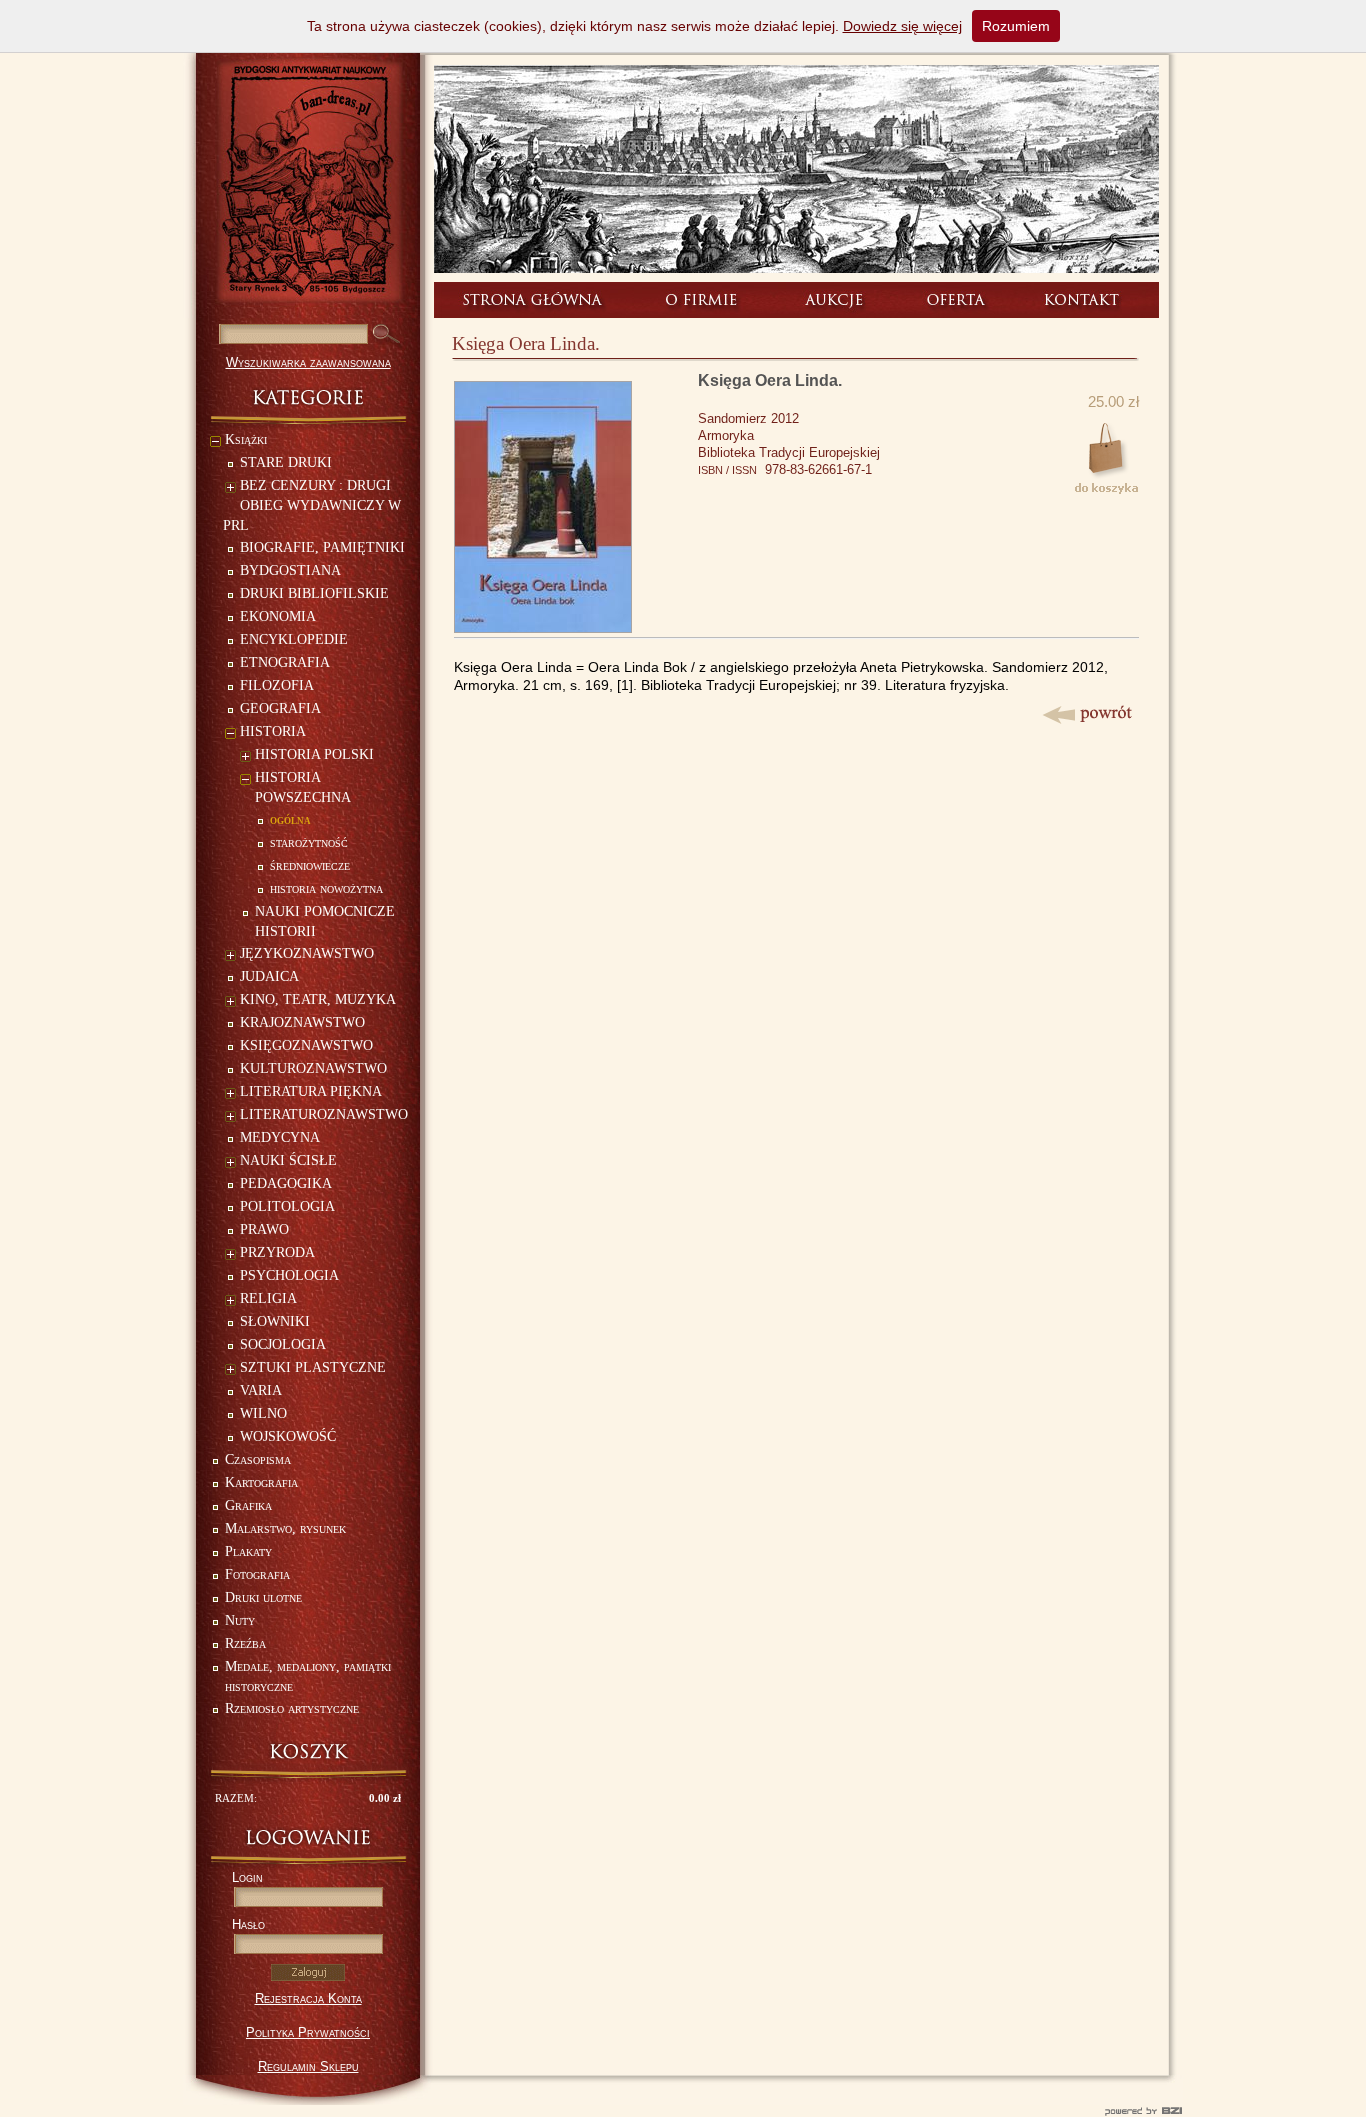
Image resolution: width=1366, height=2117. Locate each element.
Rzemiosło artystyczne (292, 1708)
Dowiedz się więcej (902, 26)
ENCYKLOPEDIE (294, 639)
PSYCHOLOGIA (289, 1275)
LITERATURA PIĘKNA (311, 1091)
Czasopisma (258, 1459)
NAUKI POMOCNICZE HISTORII (325, 921)
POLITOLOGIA (287, 1206)
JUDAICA (269, 976)
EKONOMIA (278, 616)
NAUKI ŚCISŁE (288, 1160)
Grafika (248, 1505)
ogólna (290, 819)
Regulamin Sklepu (308, 2066)
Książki (246, 439)
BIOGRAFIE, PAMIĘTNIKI (322, 547)
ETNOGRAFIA (285, 662)
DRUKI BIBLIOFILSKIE (314, 593)
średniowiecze (310, 865)
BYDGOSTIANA (290, 570)
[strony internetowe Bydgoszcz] (683, 2111)
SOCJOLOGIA (283, 1344)
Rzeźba (245, 1643)
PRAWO (264, 1229)
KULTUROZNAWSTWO (313, 1068)
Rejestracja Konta (308, 1998)
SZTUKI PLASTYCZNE (313, 1367)
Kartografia (261, 1482)
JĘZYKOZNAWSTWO (307, 953)
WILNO (263, 1413)
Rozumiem (1016, 26)
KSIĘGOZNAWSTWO (306, 1045)
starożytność (309, 842)
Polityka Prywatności (308, 2032)
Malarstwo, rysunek (285, 1528)
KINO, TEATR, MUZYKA (318, 999)
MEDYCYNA (280, 1137)
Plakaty (248, 1551)
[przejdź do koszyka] (308, 1751)
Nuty (240, 1620)
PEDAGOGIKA (286, 1183)
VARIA (261, 1390)
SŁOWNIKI (275, 1321)
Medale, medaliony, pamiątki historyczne (308, 1676)
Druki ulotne (263, 1597)
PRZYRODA (277, 1252)
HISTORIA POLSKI (314, 754)
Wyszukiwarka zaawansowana (308, 362)
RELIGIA (268, 1298)
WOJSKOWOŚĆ (288, 1436)
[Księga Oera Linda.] (543, 627)
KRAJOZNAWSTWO (302, 1022)
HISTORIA (273, 731)
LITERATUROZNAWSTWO (324, 1114)
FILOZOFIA (277, 685)
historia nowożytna (326, 888)
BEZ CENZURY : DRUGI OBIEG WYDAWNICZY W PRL (312, 505)
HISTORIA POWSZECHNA (303, 787)
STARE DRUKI (286, 462)
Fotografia (257, 1574)
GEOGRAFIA (280, 708)
